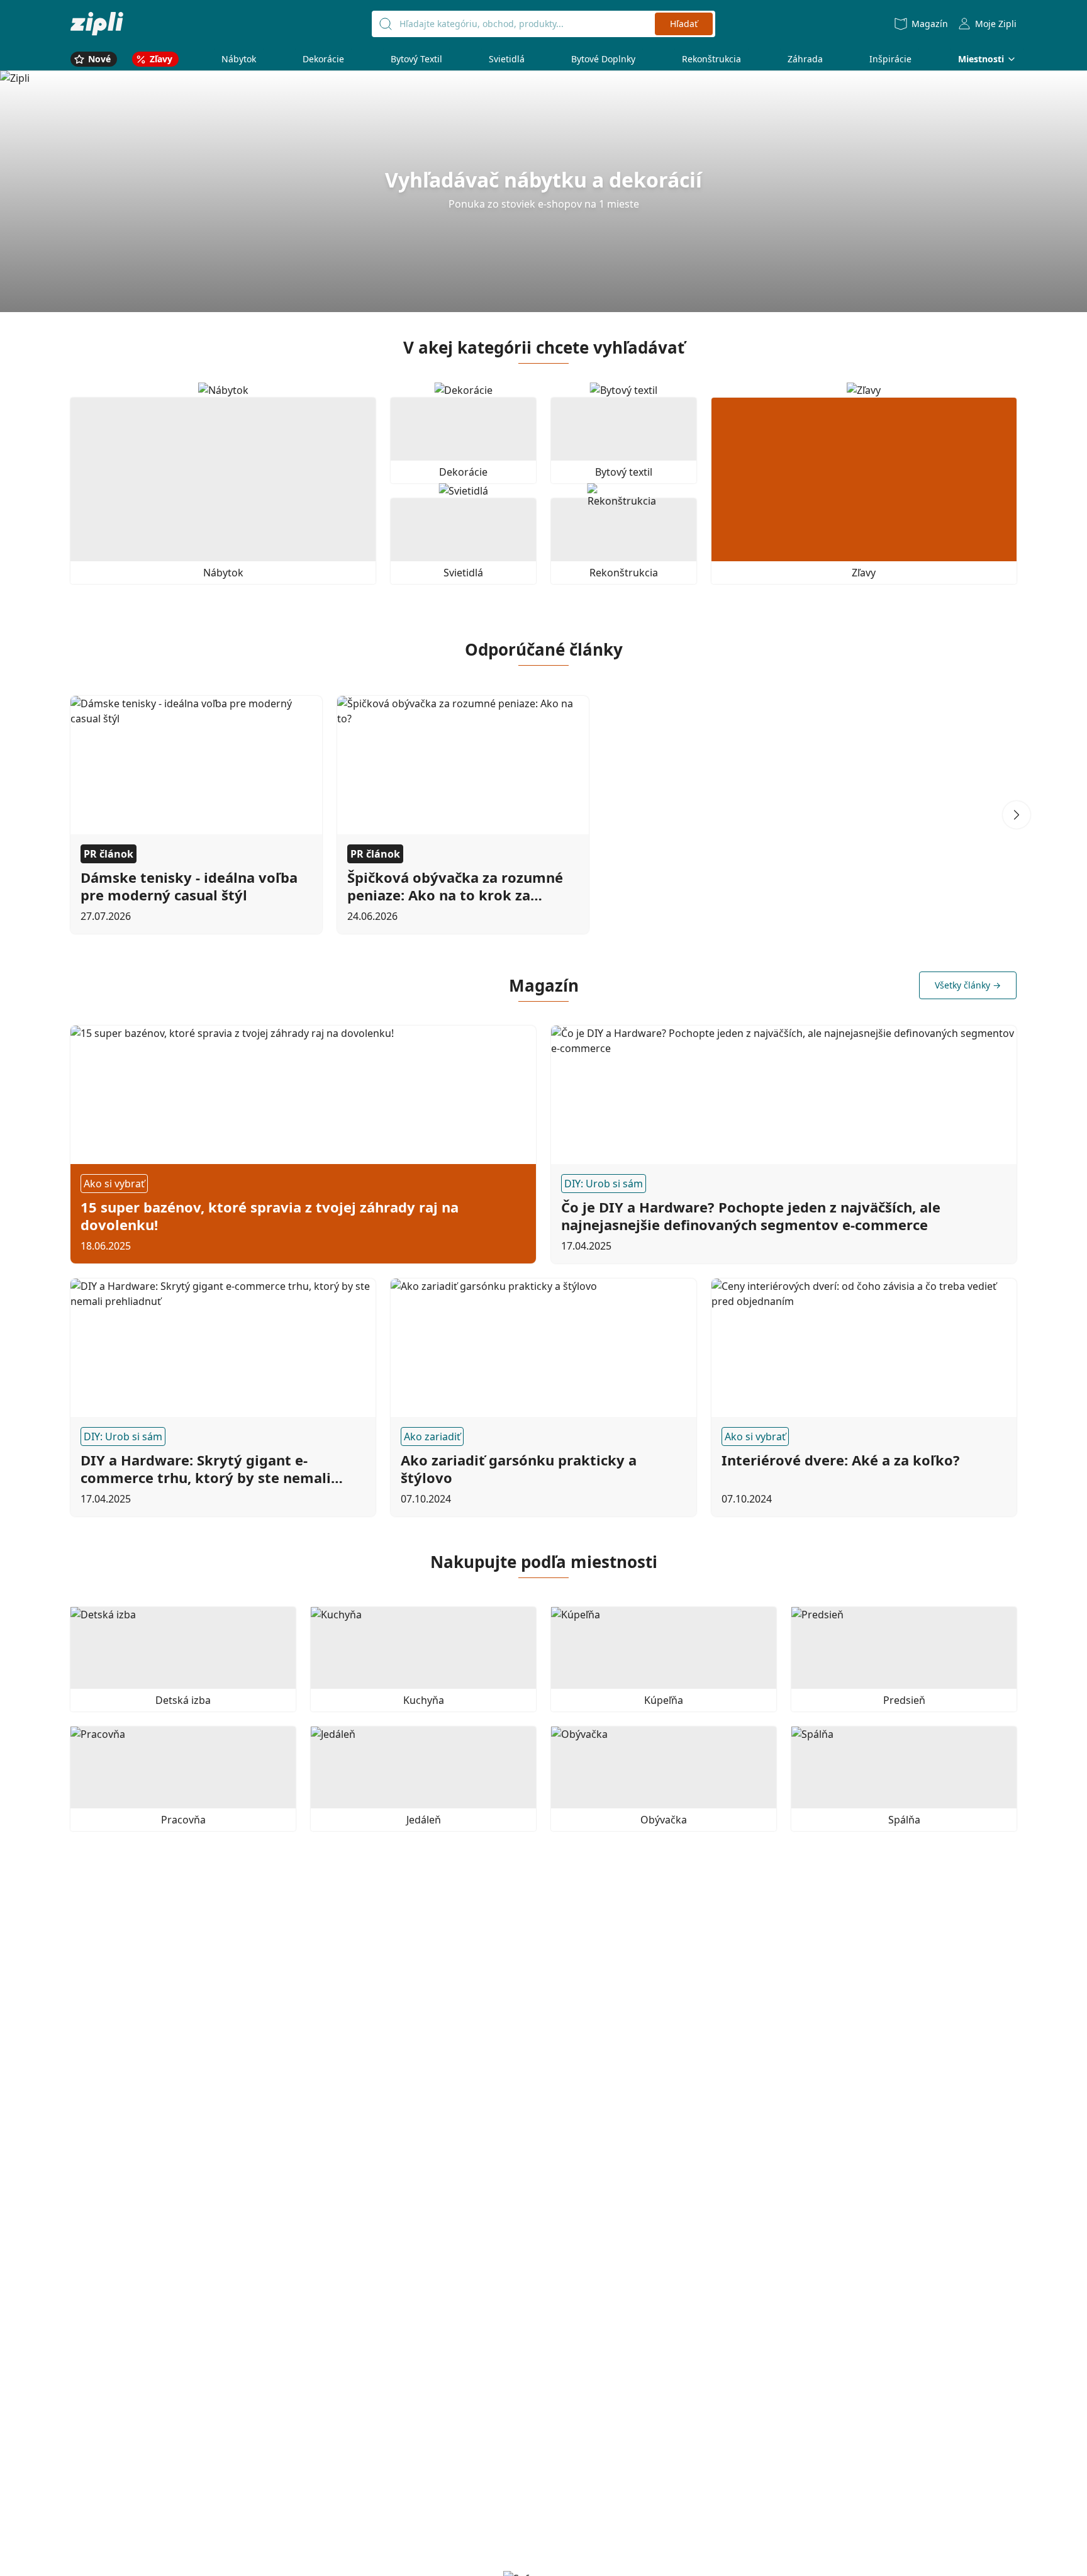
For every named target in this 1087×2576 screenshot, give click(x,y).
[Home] (97, 24)
